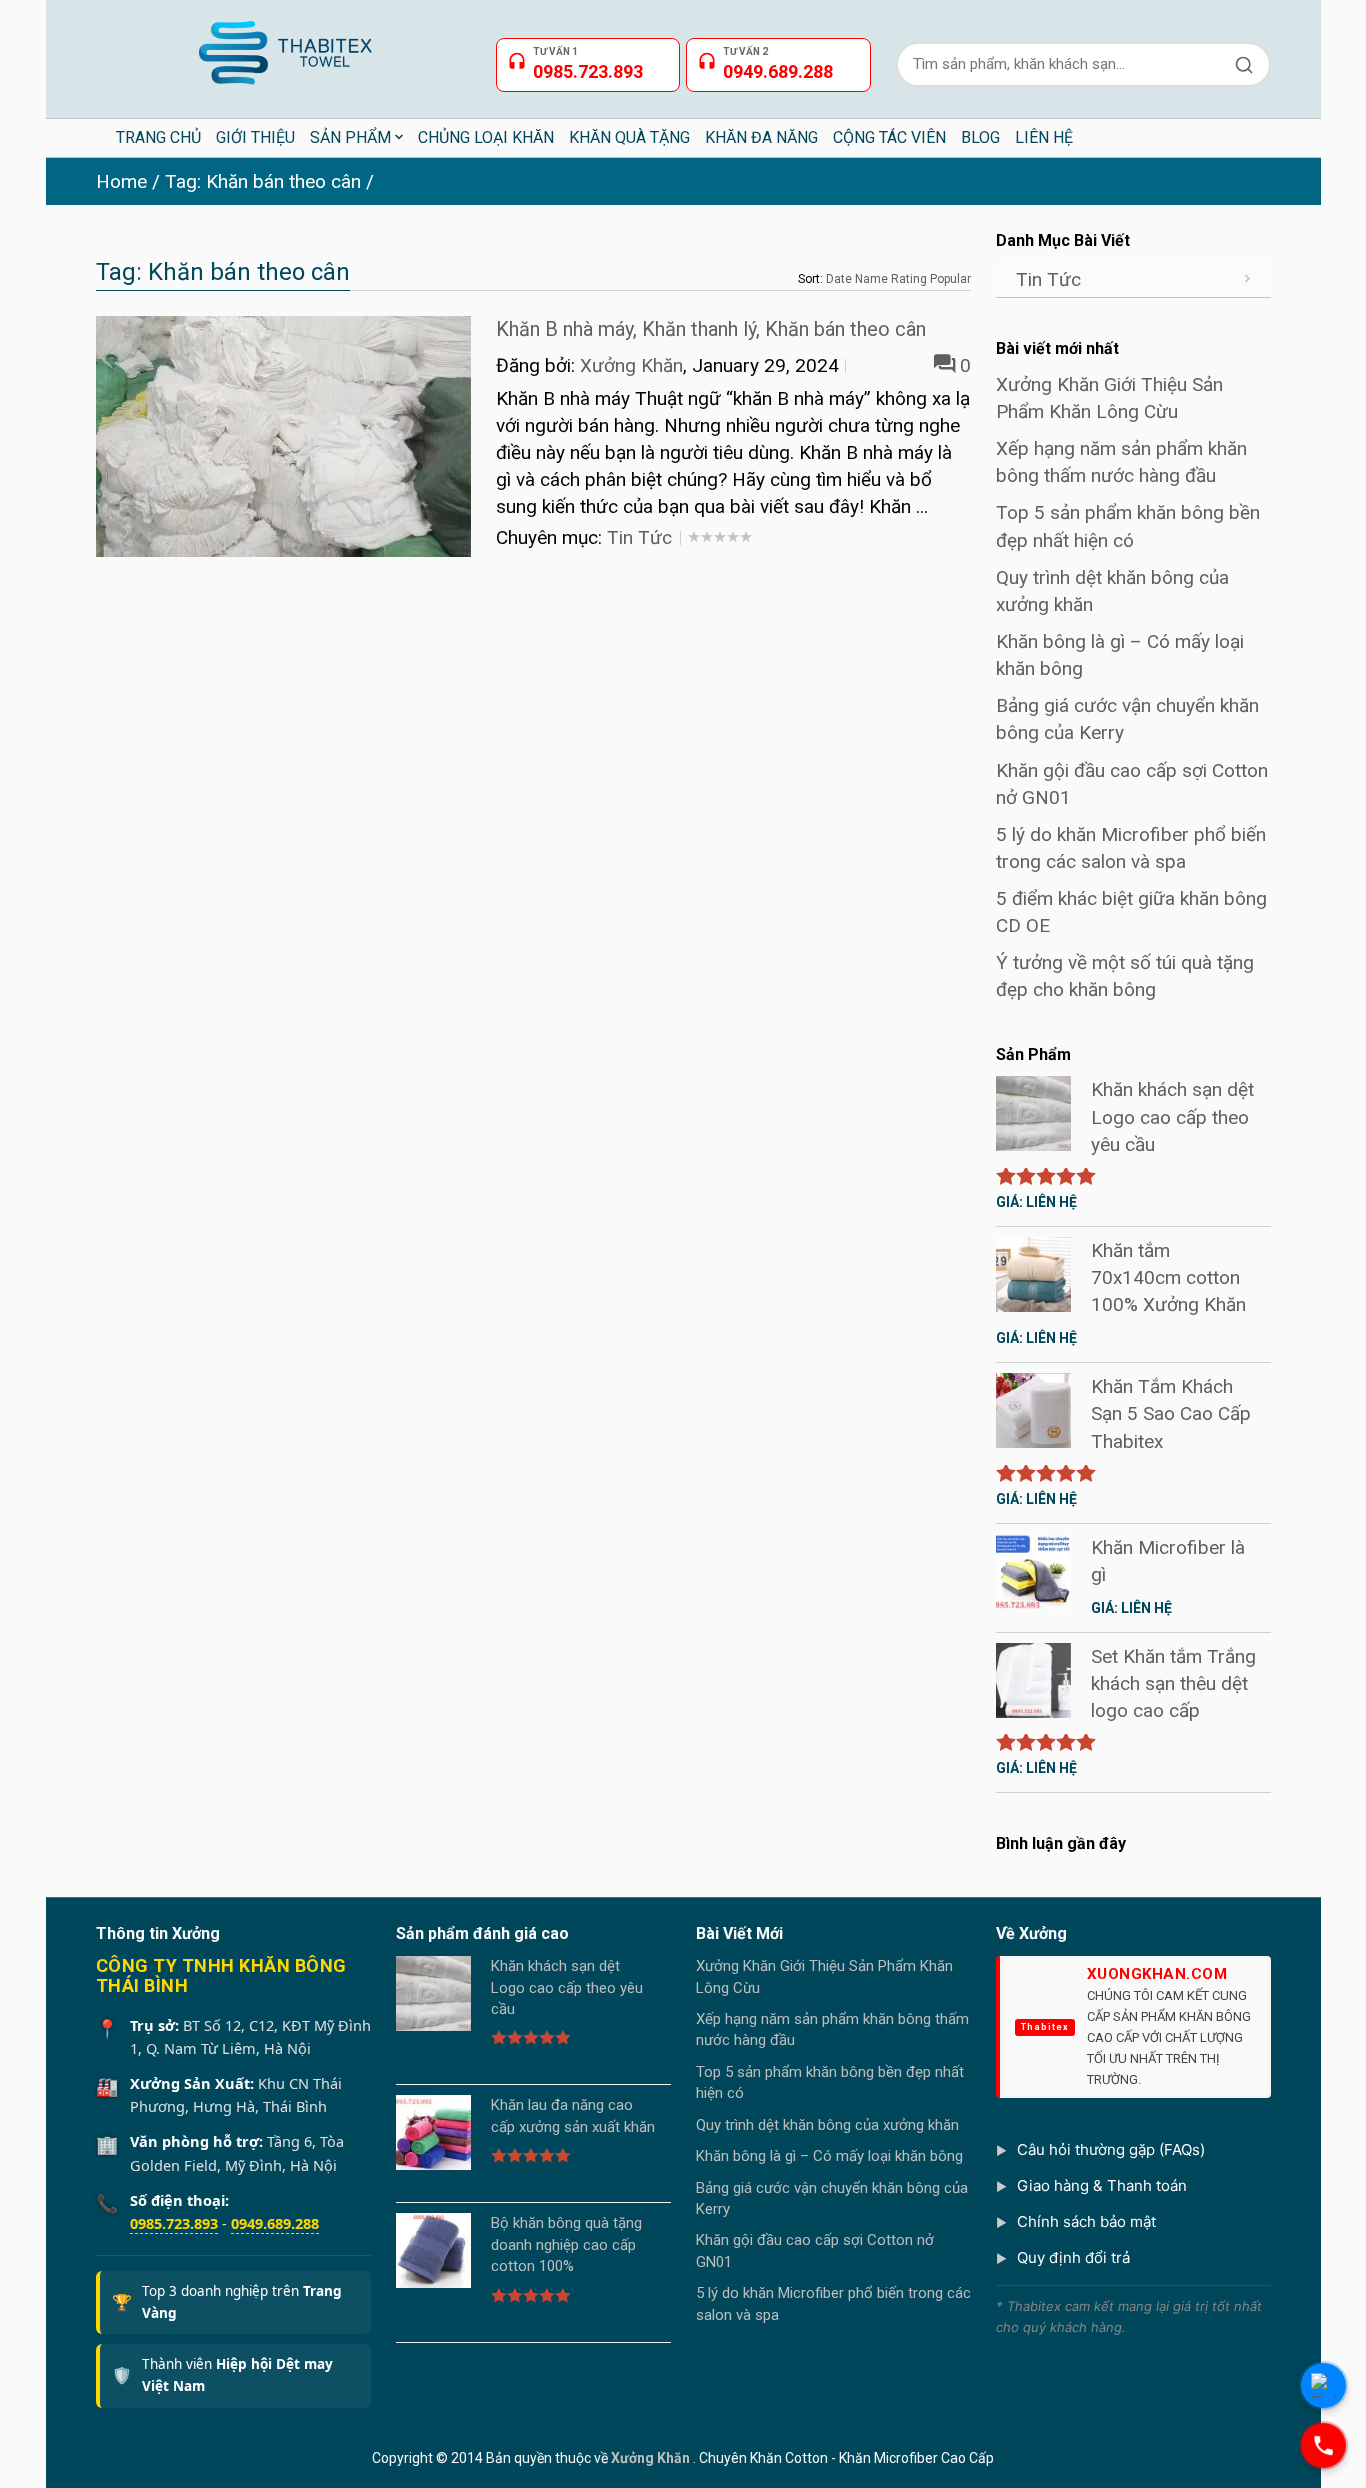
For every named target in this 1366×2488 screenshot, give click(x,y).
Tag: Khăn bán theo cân (263, 181)
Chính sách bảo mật (1086, 2221)
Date (839, 279)
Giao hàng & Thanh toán (1102, 2185)
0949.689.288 (275, 2223)
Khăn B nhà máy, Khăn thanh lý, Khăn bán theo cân (711, 329)
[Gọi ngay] (1323, 2445)
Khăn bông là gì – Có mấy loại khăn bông (829, 2156)
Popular (950, 279)
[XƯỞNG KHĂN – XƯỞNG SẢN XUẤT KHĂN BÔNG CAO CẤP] (283, 44)
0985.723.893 (174, 2223)
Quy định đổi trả (1073, 2257)
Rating (909, 279)
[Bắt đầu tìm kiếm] (1244, 64)
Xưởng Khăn (631, 365)
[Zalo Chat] (1323, 2385)
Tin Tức (639, 537)
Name (871, 279)
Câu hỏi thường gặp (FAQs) (1111, 2149)
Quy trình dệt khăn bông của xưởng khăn (827, 2125)
